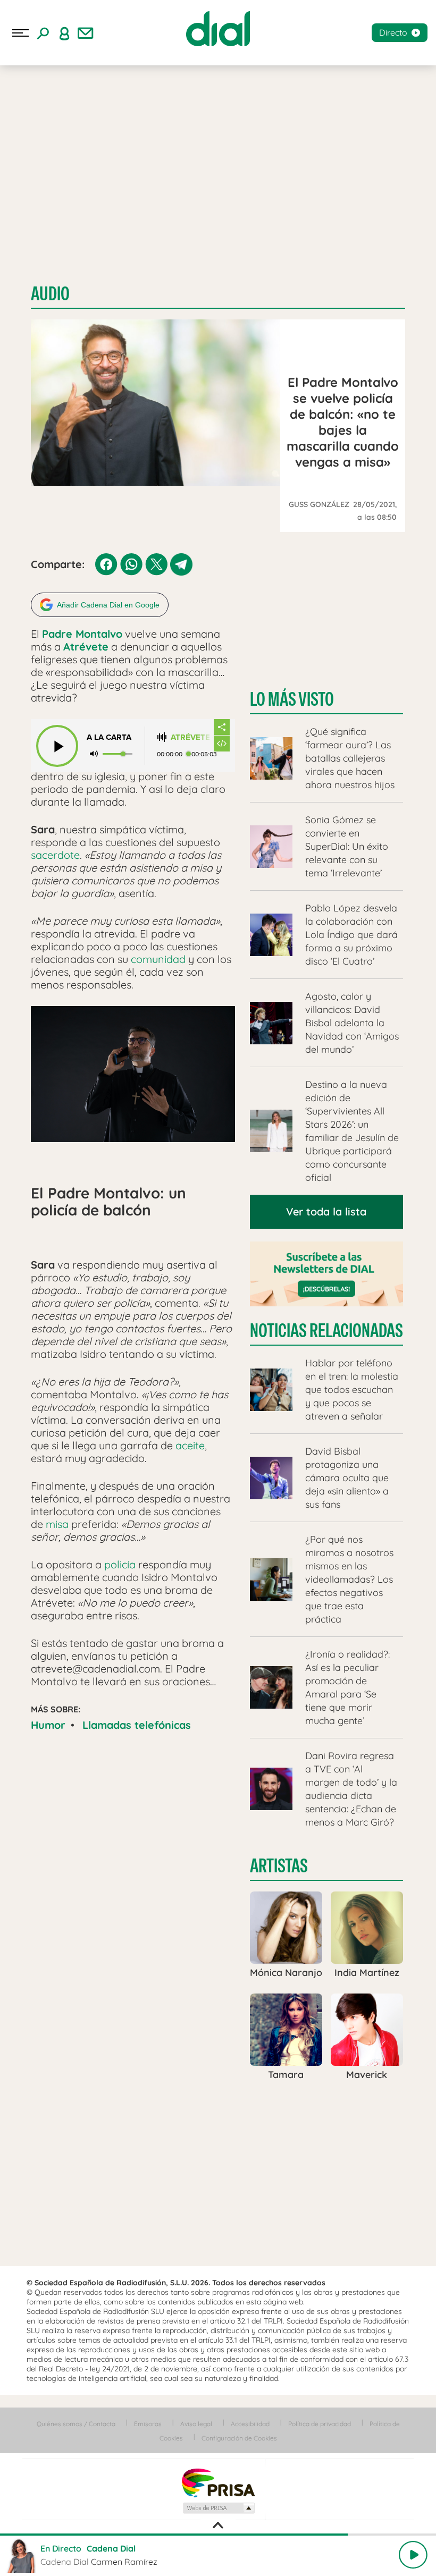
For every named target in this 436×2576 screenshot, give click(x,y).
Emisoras (148, 2424)
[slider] (218, 2535)
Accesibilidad (250, 2424)
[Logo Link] (218, 29)
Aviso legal (196, 2424)
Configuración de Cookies (239, 2438)
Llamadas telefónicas (137, 1725)
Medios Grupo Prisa (218, 2508)
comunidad (158, 959)
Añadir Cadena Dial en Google (108, 605)
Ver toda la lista (326, 1211)
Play (413, 2555)
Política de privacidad (320, 2424)
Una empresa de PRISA (218, 2482)
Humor (48, 1725)
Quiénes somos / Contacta (76, 2424)
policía (120, 1564)
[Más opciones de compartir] (222, 727)
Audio (50, 294)
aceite (190, 1445)
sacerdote (55, 855)
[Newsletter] (86, 33)
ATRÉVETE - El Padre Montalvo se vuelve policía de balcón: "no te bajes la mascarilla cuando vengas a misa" (192, 737)
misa (57, 1524)
